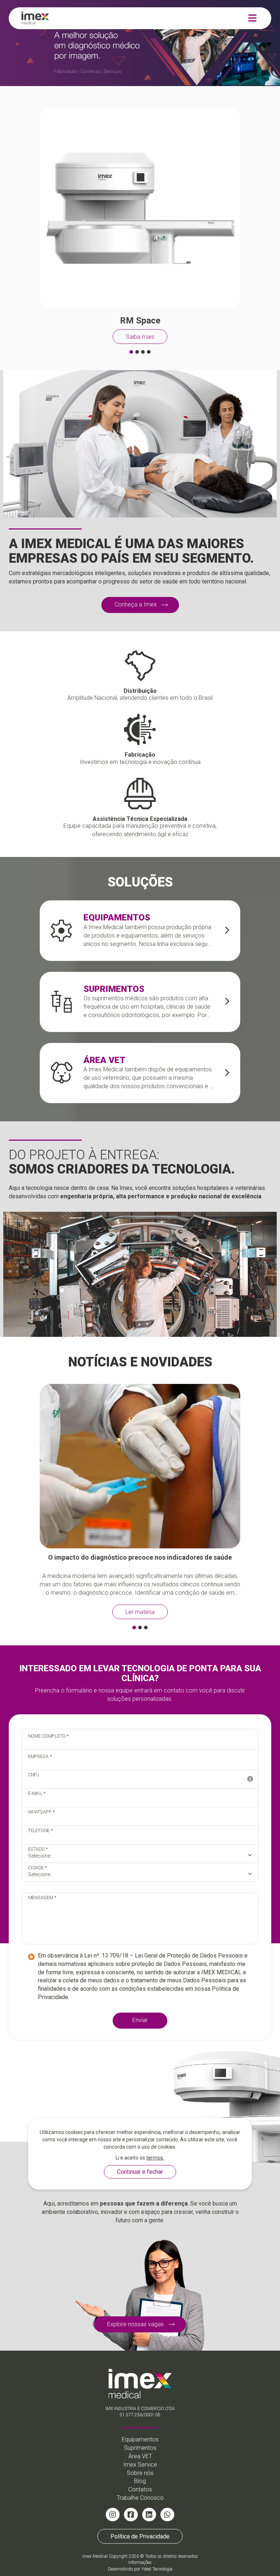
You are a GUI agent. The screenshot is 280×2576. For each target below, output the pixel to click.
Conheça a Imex (136, 604)
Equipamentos (140, 2439)
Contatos (140, 2489)
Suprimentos (140, 2448)
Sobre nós (140, 2473)
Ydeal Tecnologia (157, 2569)
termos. (155, 2158)
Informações (140, 2563)
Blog (140, 2481)
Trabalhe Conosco (140, 2498)
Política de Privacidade (140, 2536)
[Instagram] (113, 2515)
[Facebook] (131, 2515)
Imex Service (140, 2465)
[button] (131, 352)
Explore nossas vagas (135, 2324)
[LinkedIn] (149, 2515)
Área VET (140, 2456)
